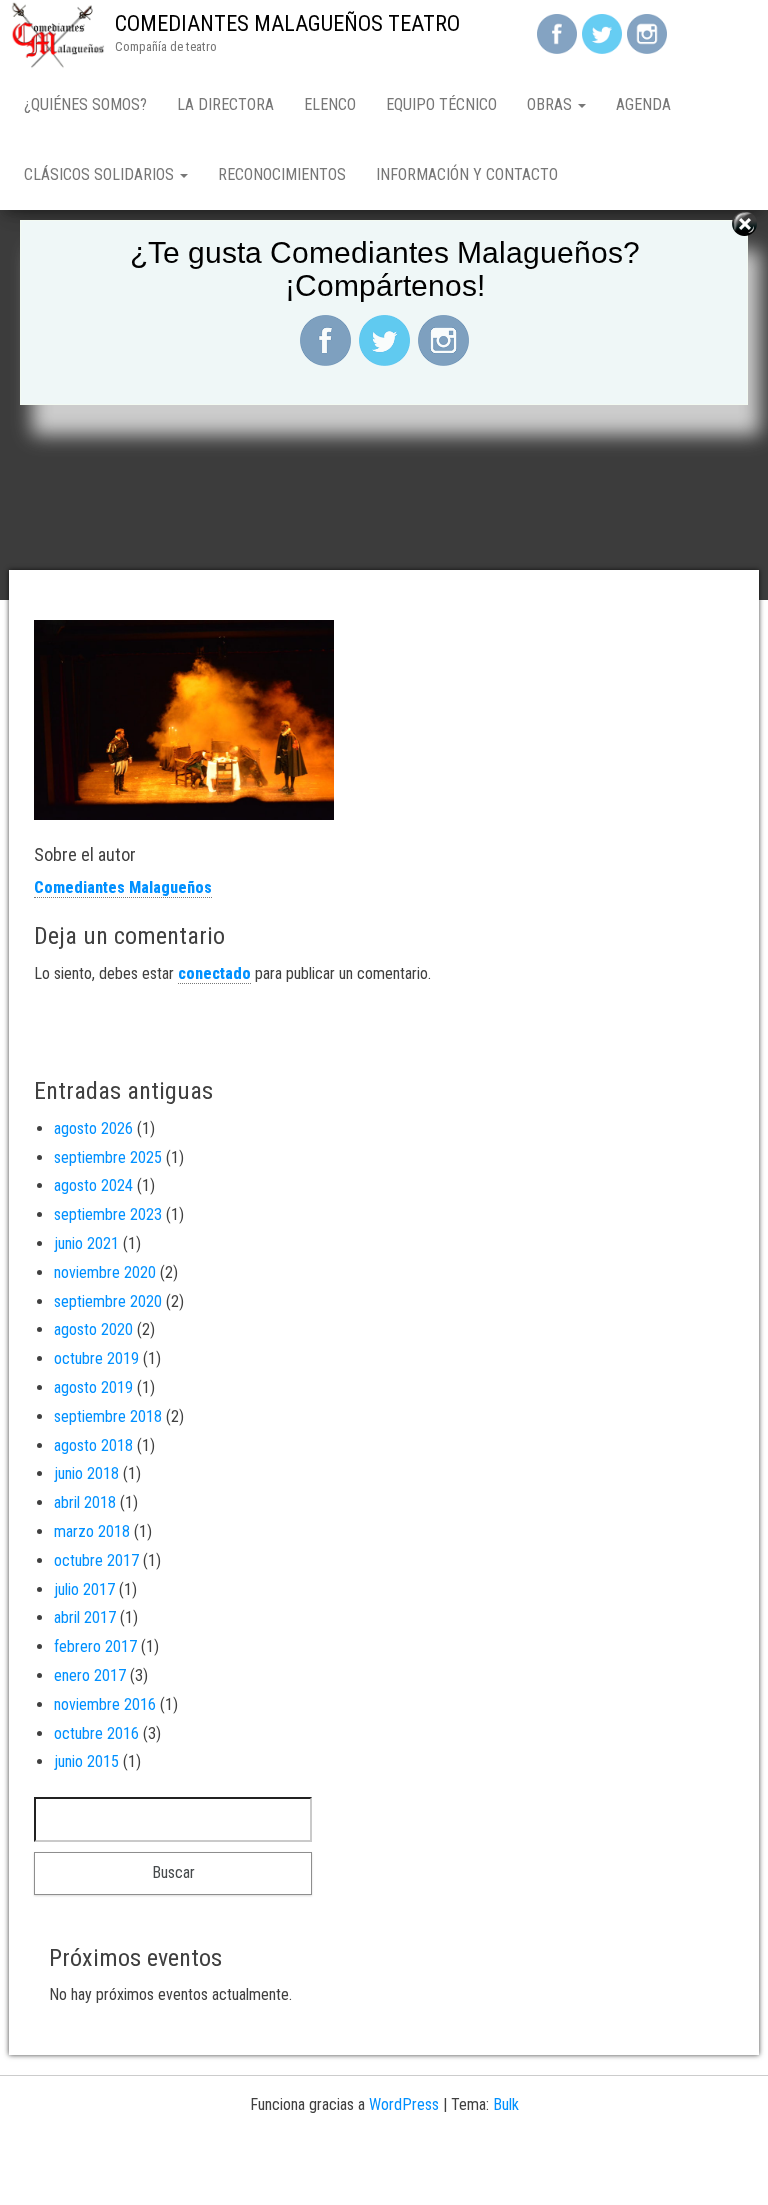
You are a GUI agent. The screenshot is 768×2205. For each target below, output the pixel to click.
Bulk (506, 2104)
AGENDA (643, 104)
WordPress (404, 2104)
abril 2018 (85, 1502)
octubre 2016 (96, 1733)
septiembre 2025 (108, 1157)
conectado (214, 973)
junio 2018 (86, 1473)
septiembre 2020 (108, 1301)
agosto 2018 (93, 1445)
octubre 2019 (96, 1358)
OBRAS (551, 104)
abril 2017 (85, 1617)
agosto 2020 (93, 1329)
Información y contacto (467, 174)
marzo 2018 (92, 1531)
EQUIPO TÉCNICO (441, 104)
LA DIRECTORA (225, 104)
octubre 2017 (96, 1560)
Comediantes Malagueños (123, 887)
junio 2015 (86, 1761)
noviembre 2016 (105, 1704)
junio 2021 (86, 1243)
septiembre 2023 (108, 1214)
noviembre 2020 (105, 1272)
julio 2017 (84, 1589)
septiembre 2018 (108, 1416)
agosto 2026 (93, 1128)
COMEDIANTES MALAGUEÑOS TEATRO (287, 23)
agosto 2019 (93, 1387)
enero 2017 (90, 1675)
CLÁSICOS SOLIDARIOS (101, 174)
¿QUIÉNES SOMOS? (85, 104)
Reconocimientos (282, 174)
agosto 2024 (93, 1185)
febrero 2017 (95, 1646)
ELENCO (330, 104)
